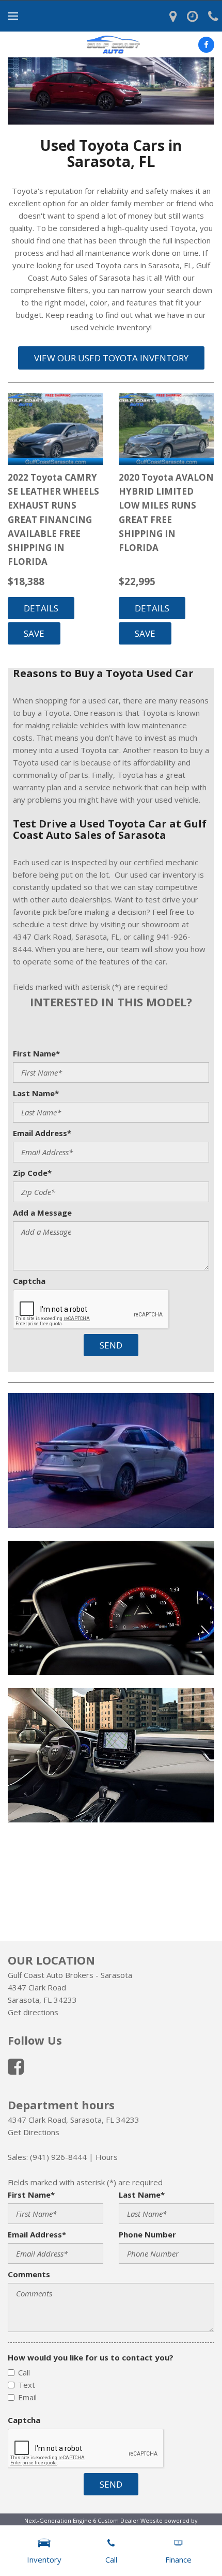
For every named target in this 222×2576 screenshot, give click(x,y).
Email (27, 2397)
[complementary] (191, 2545)
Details (41, 608)
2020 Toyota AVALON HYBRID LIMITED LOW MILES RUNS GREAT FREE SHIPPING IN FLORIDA (166, 512)
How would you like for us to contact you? (91, 2357)
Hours (107, 2157)
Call (24, 2372)
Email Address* (42, 1133)
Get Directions (34, 2132)
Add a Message (42, 1213)
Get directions (33, 2012)
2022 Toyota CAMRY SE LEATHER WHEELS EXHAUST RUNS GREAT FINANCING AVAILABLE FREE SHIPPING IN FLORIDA (53, 519)
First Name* (36, 1053)
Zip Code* (32, 1173)
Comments (29, 2274)
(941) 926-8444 (58, 2157)
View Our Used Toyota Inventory (111, 358)
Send (111, 1345)
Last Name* (36, 1093)
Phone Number (147, 2234)
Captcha (29, 1281)
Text (27, 2385)
